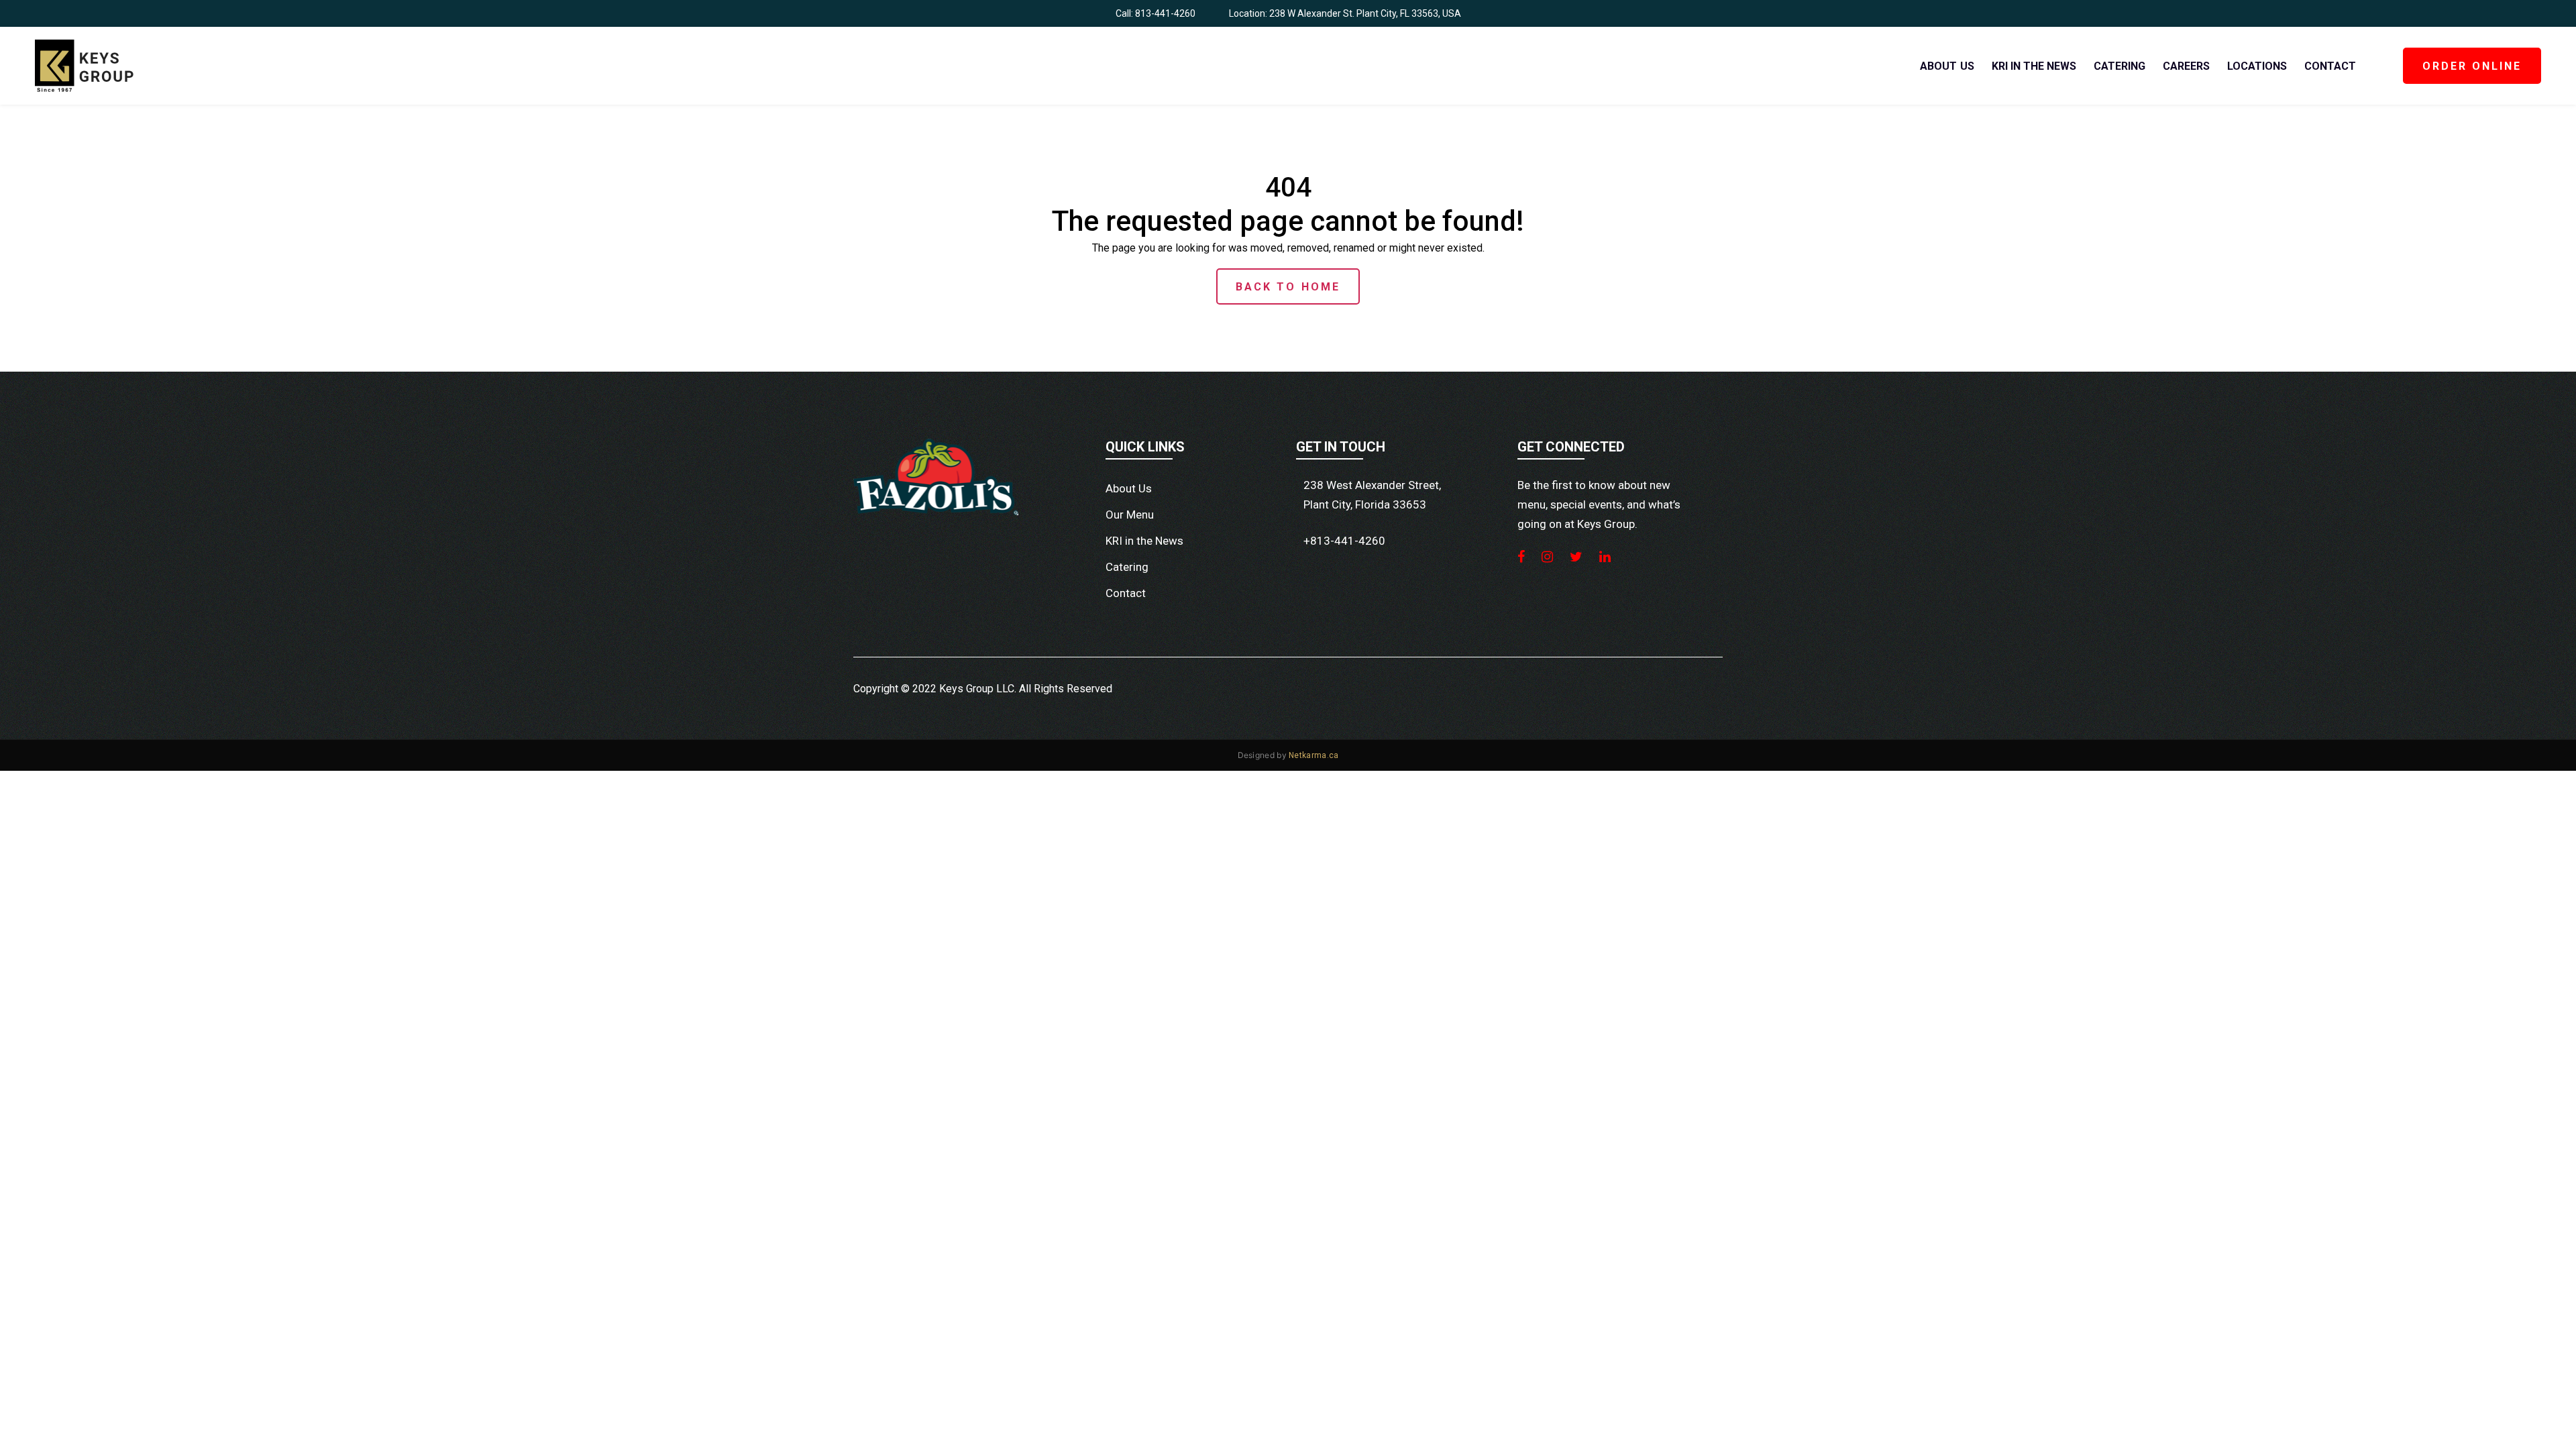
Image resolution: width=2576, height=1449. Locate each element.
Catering (1127, 567)
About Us (1129, 488)
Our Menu (1130, 515)
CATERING (2119, 66)
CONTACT (2330, 66)
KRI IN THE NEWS (2034, 66)
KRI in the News (1144, 541)
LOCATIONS (2257, 66)
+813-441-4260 (1344, 541)
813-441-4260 (1165, 13)
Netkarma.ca (1313, 755)
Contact (1126, 593)
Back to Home (1288, 287)
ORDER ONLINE (2472, 66)
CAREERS (2186, 66)
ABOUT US (1947, 66)
